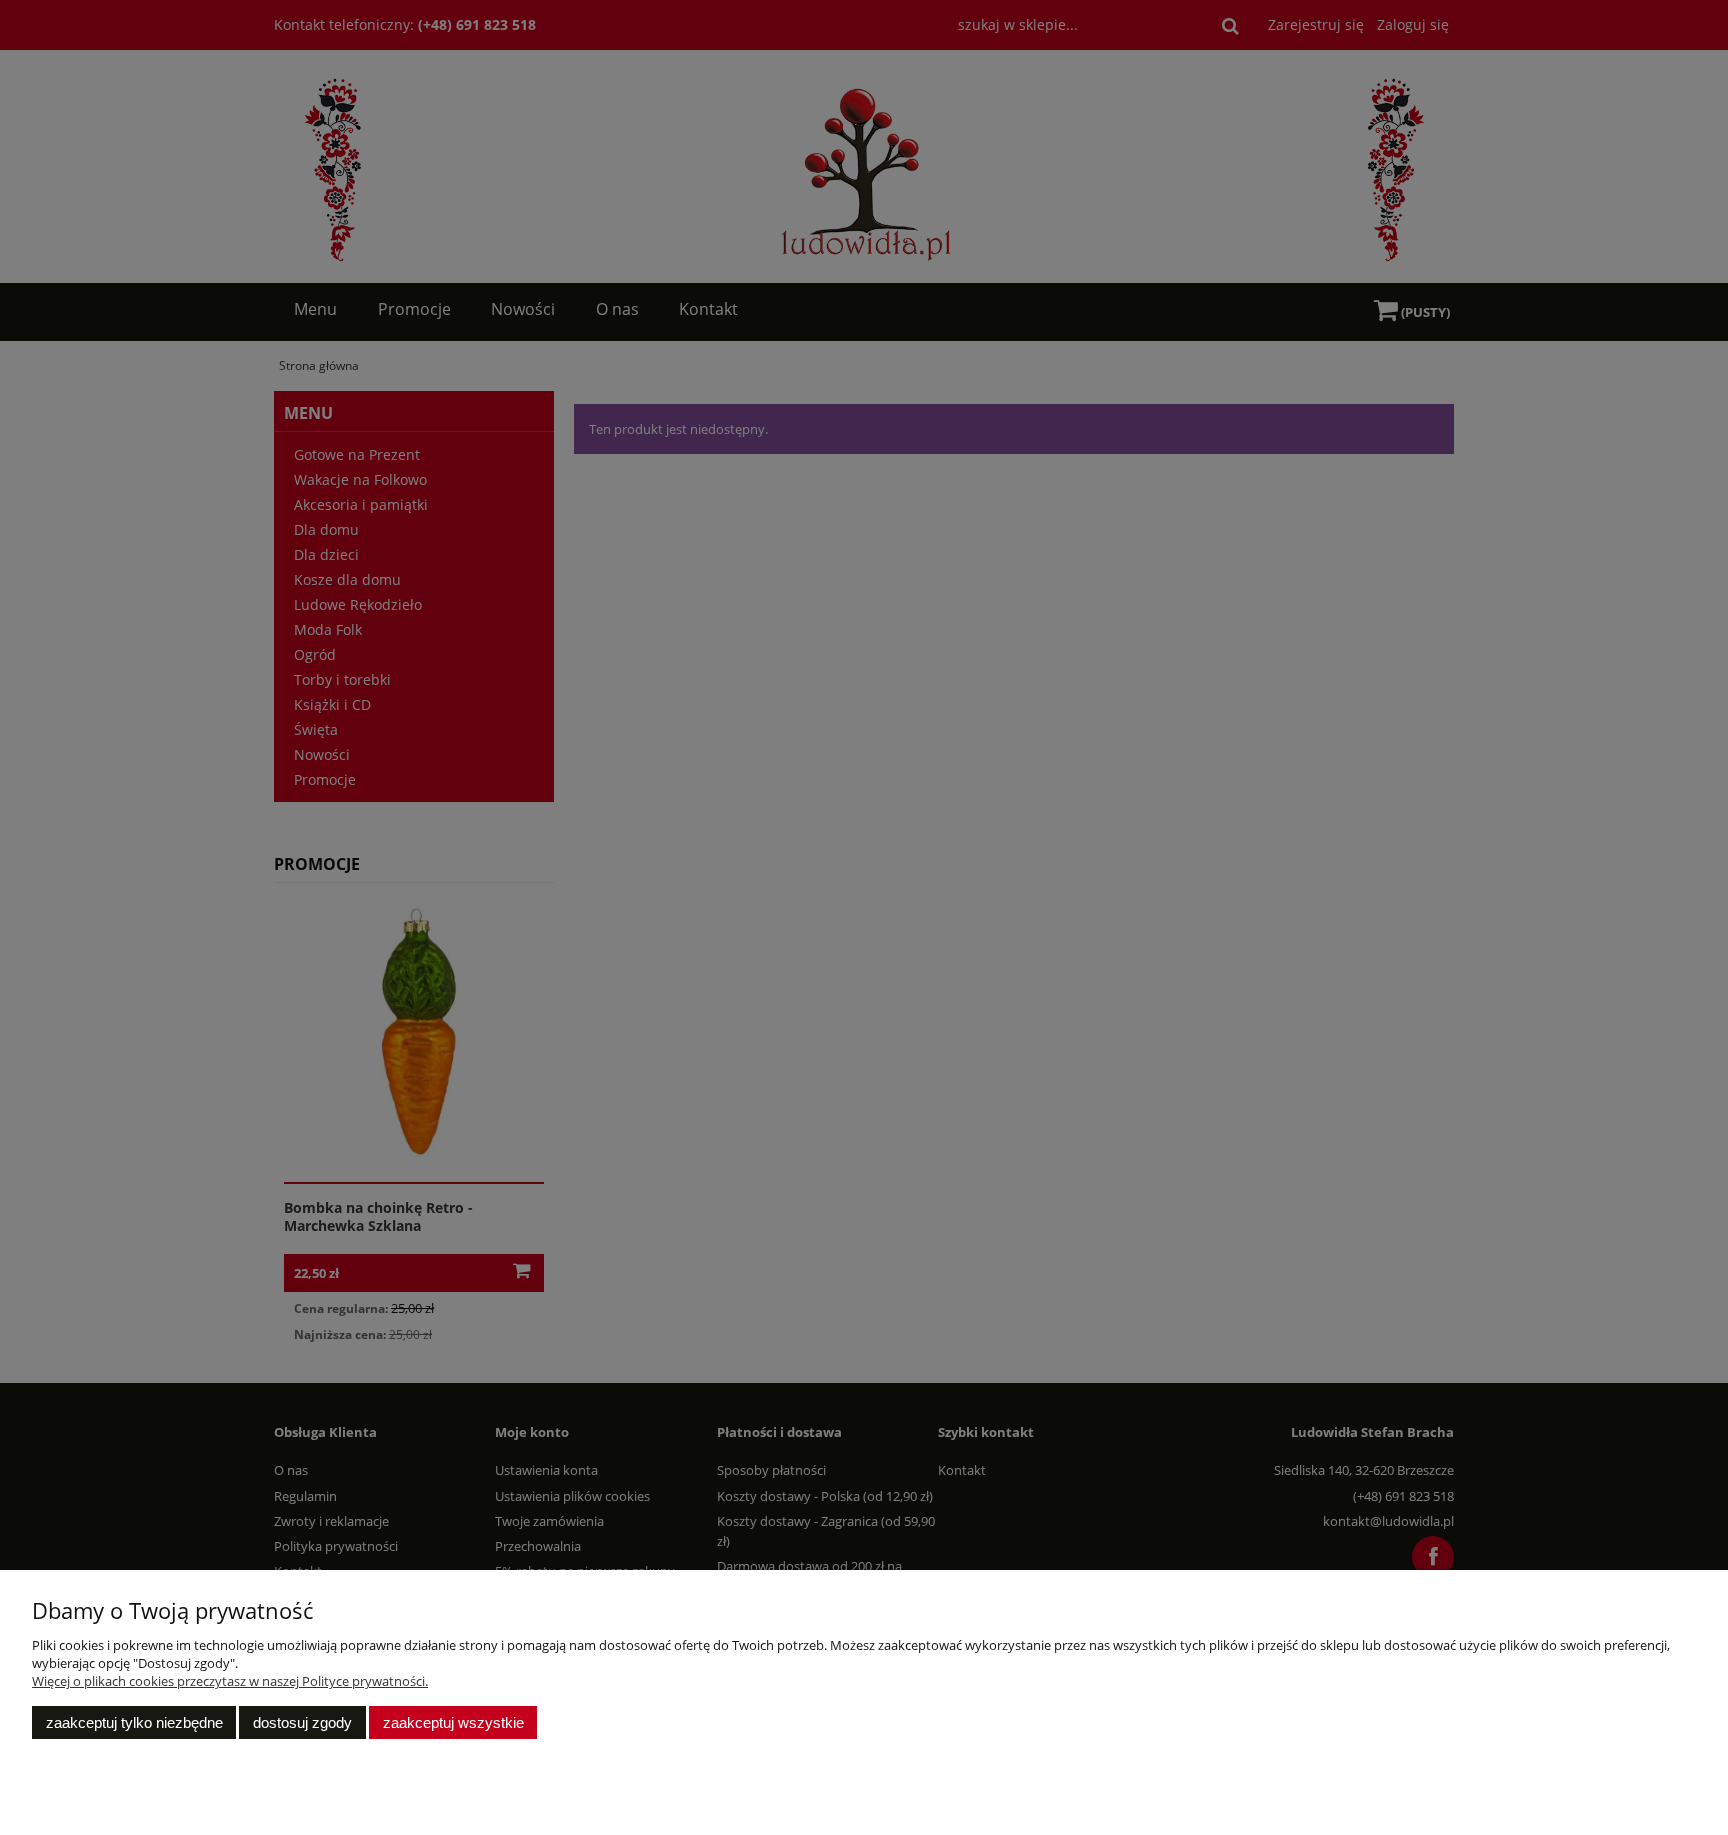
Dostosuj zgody (302, 1722)
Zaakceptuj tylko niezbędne (134, 1722)
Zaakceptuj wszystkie (453, 1722)
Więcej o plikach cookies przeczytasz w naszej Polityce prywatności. (230, 1681)
